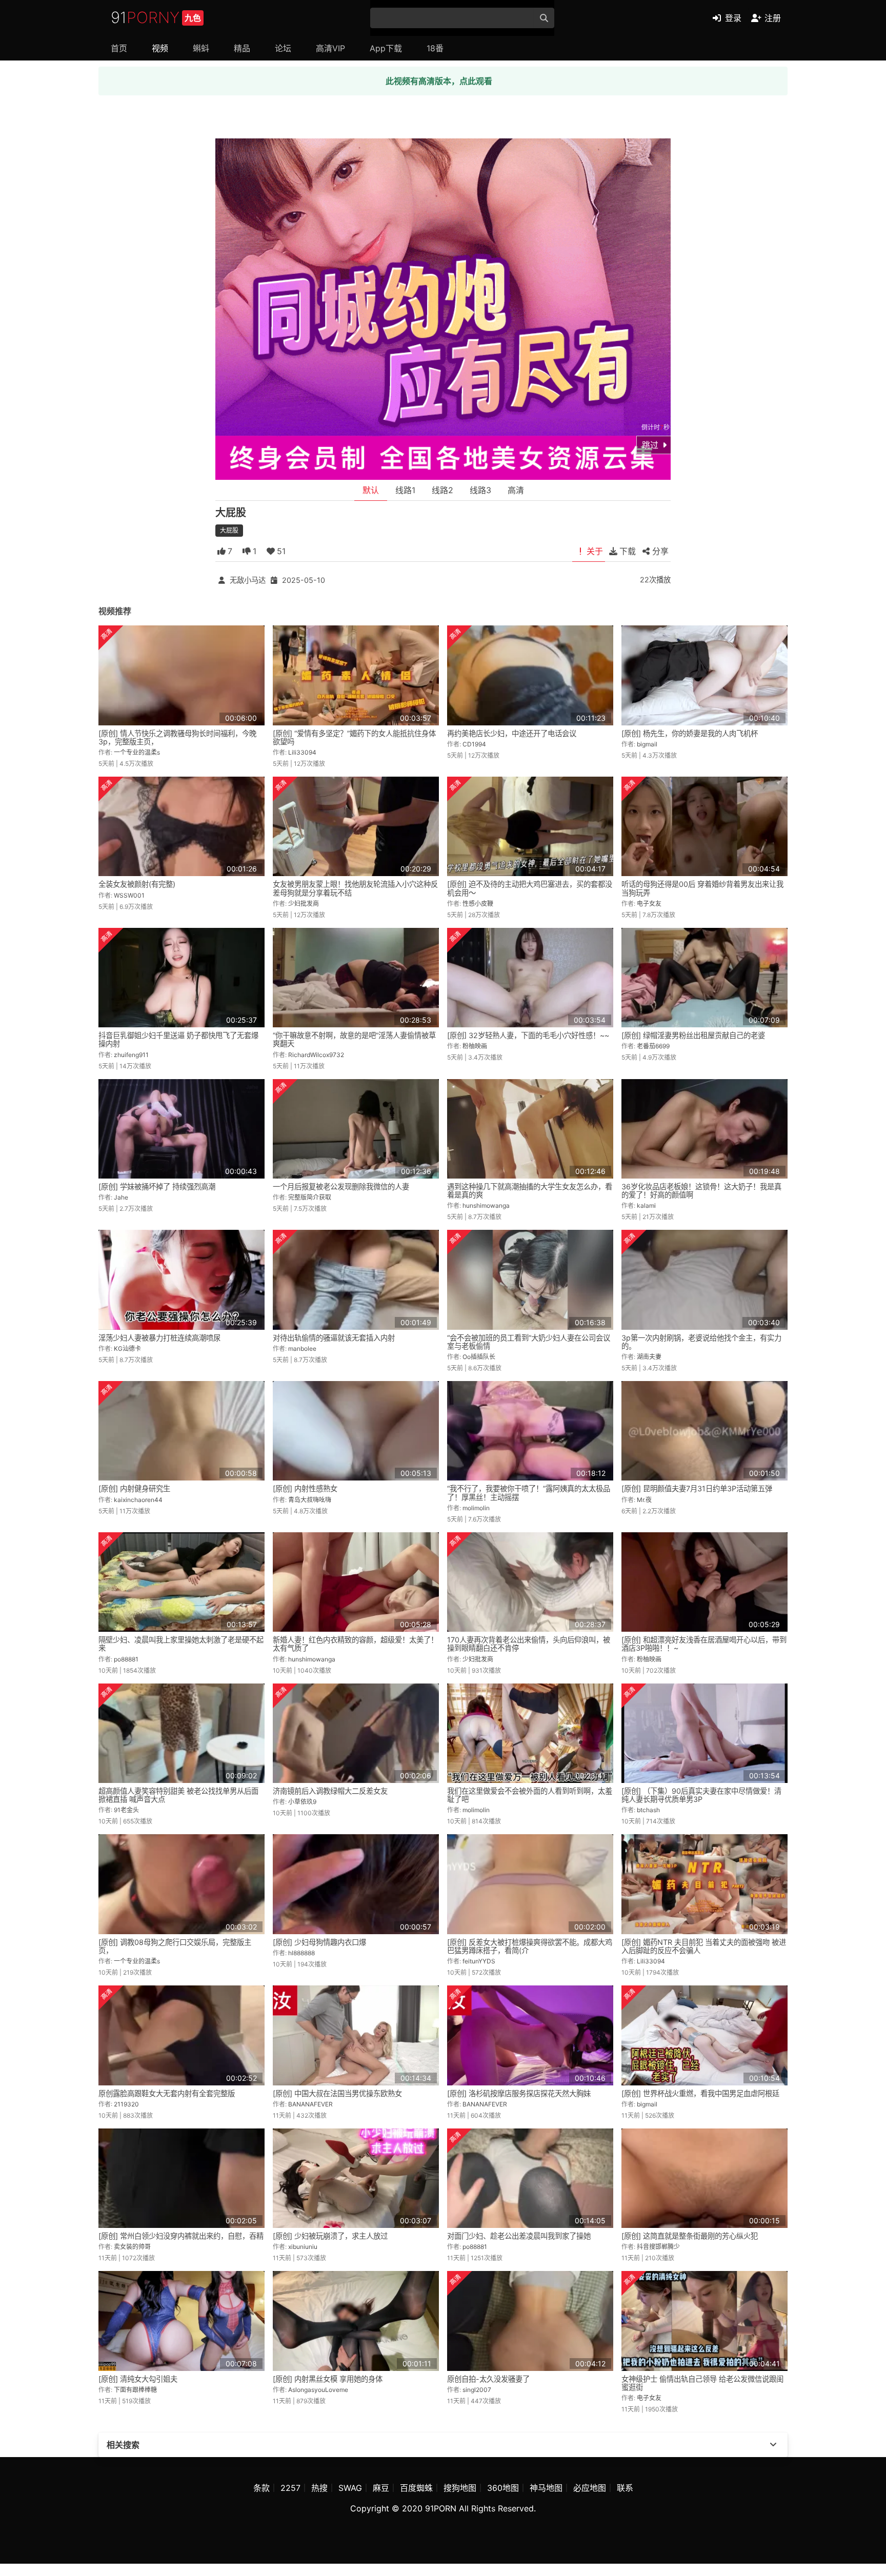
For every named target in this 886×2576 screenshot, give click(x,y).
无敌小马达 (248, 580)
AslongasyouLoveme (318, 2390)
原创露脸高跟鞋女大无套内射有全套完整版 (167, 2093)
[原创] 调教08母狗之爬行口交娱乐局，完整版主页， (175, 1946)
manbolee (302, 1348)
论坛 (283, 48)
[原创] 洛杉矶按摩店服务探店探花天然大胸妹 (519, 2093)
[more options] (773, 2445)
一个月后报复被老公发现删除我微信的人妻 (341, 1186)
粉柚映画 (475, 1046)
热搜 (319, 2488)
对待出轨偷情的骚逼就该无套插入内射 (334, 1338)
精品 (242, 48)
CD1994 (474, 744)
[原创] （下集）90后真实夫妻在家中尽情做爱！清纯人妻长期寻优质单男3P (701, 1795)
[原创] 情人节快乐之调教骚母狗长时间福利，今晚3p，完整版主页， (177, 737)
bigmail (647, 744)
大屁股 (229, 530)
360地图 (503, 2488)
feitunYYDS (479, 1961)
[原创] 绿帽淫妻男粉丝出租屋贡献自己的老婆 (693, 1035)
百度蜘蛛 (416, 2488)
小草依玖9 (302, 1802)
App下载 (386, 48)
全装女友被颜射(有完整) (137, 884)
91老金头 (126, 1810)
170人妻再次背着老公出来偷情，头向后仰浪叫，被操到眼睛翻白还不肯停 (529, 1644)
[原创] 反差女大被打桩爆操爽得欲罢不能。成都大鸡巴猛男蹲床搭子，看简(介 (530, 1946)
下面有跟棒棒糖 (135, 2390)
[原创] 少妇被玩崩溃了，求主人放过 (330, 2236)
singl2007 (477, 2390)
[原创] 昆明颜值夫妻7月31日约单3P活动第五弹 (697, 1488)
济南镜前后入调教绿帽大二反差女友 (330, 1791)
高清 (516, 490)
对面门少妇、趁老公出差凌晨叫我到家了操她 (519, 2236)
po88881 (126, 1659)
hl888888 (301, 1953)
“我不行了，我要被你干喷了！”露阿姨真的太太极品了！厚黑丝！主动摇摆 (529, 1493)
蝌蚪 (201, 48)
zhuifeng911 (131, 1055)
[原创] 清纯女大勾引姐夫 (138, 2379)
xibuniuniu (303, 2247)
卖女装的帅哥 (132, 2247)
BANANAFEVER (310, 2104)
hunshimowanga (486, 1205)
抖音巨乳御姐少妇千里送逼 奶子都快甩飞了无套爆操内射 (178, 1039)
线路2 (442, 490)
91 (156, 17)
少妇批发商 (304, 904)
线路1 (405, 490)
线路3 (480, 490)
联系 (625, 2488)
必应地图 (590, 2488)
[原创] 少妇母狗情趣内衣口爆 (319, 1942)
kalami (646, 1205)
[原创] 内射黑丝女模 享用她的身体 (328, 2379)
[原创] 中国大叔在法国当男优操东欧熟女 (337, 2093)
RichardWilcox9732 (316, 1055)
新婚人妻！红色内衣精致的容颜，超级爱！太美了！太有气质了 (355, 1644)
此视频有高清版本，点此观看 (439, 81)
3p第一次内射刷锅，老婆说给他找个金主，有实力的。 (701, 1342)
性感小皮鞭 (478, 904)
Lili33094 (302, 752)
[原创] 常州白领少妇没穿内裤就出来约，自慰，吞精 (181, 2236)
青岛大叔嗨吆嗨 (310, 1500)
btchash (648, 1810)
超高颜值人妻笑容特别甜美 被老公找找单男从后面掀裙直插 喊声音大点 (178, 1795)
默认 (371, 490)
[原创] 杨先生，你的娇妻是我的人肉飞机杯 (690, 733)
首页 (119, 48)
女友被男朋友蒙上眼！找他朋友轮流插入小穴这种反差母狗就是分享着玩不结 (355, 888)
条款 (261, 2488)
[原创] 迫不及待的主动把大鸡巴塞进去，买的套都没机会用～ (530, 888)
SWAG (350, 2488)
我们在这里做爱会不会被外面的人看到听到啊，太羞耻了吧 (530, 1795)
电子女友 (649, 904)
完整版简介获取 (310, 1197)
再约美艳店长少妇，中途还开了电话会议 (512, 733)
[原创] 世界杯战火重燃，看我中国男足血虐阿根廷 (700, 2093)
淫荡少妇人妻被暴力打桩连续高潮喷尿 (159, 1338)
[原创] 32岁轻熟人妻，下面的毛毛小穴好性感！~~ (528, 1035)
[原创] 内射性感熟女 (305, 1488)
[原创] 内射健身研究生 (134, 1488)
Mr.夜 (644, 1500)
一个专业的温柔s (137, 752)
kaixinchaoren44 (138, 1500)
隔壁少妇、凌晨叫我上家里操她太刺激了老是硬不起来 (181, 1644)
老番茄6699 (653, 1046)
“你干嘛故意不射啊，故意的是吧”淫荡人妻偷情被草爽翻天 (354, 1039)
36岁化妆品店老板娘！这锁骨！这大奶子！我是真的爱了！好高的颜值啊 (701, 1191)
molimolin (476, 1508)
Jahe (121, 1197)
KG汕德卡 (127, 1348)
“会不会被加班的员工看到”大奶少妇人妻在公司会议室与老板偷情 (529, 1342)
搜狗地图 (460, 2488)
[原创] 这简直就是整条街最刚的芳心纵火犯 (690, 2236)
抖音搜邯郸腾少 (658, 2247)
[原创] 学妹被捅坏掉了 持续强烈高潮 (157, 1186)
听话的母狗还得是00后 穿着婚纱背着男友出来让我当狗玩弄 (702, 888)
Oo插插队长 (479, 1357)
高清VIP (330, 48)
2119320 (126, 2104)
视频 (160, 48)
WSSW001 (129, 895)
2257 (290, 2488)
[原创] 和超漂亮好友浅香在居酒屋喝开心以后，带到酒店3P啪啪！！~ (704, 1644)
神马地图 (546, 2488)
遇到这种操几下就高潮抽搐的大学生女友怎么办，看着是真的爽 (530, 1191)
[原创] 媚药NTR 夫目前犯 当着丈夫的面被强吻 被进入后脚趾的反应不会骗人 (704, 1946)
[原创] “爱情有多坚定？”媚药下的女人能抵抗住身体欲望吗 (354, 737)
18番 (435, 48)
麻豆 (381, 2488)
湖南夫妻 (649, 1357)
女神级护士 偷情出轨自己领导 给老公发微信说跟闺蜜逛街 (702, 2383)
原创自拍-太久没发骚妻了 (488, 2379)
